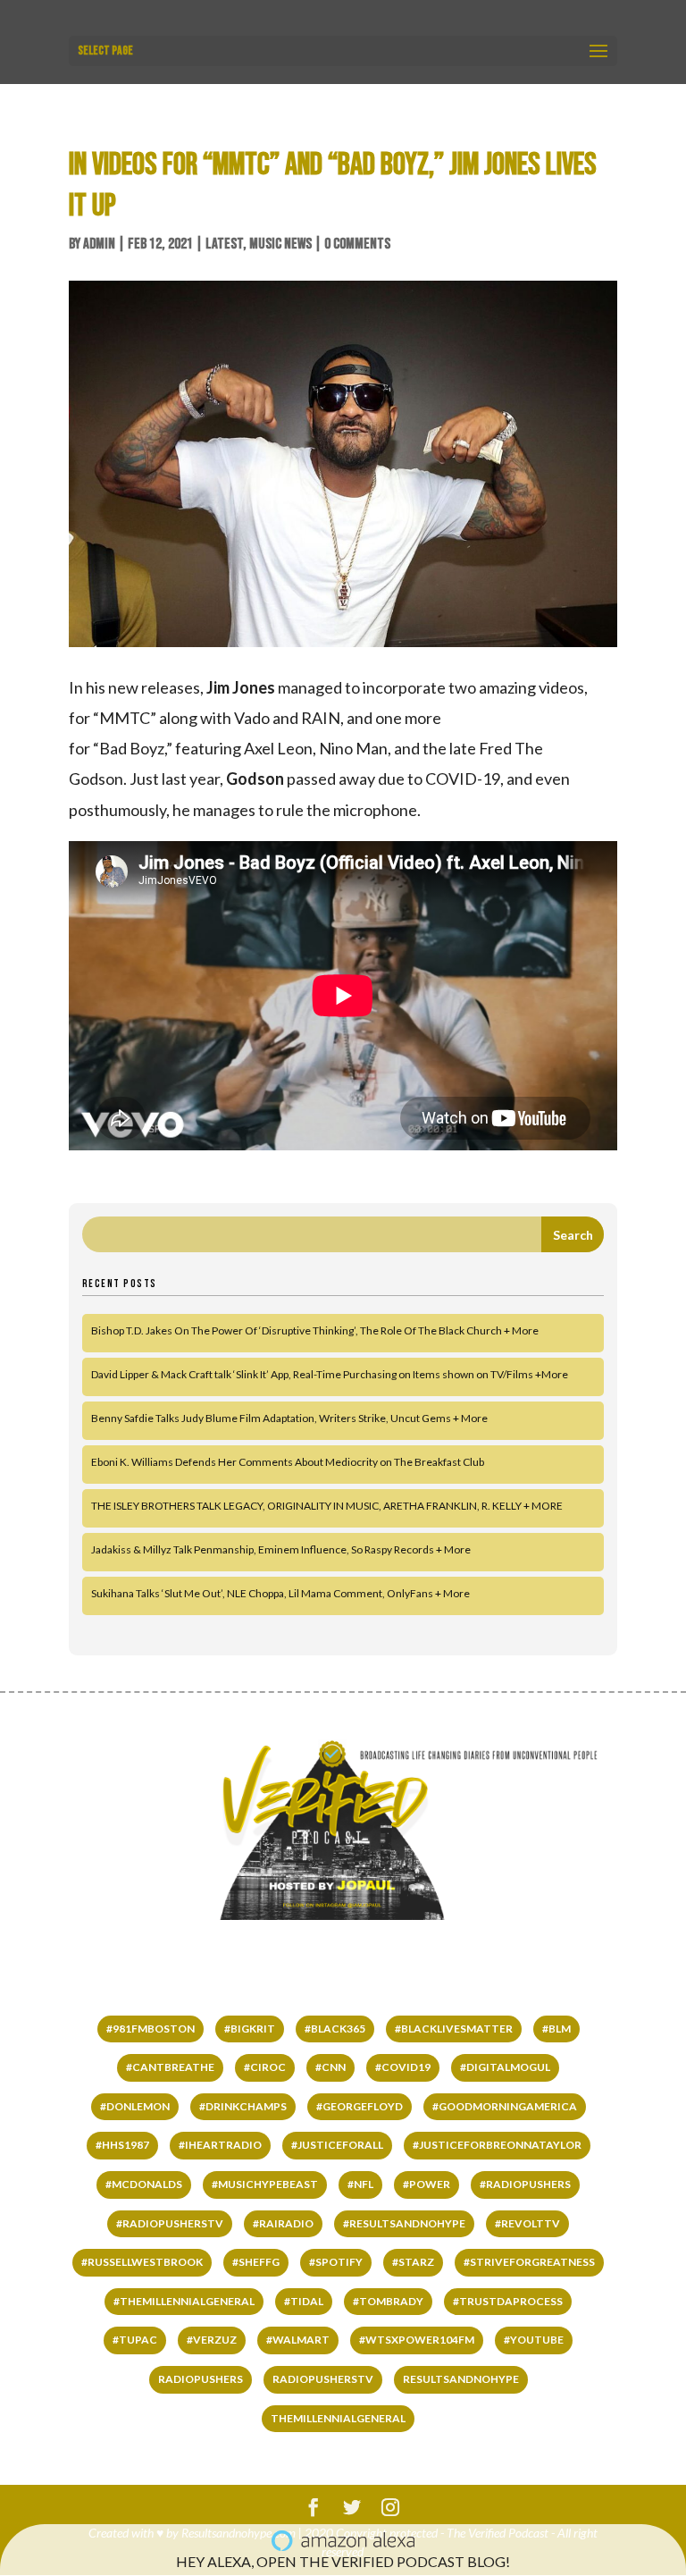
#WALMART (298, 2340)
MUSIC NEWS (280, 244)
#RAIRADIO (283, 2223)
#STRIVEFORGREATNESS (529, 2262)
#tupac (135, 2340)
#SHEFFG (256, 2262)
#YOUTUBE (534, 2340)
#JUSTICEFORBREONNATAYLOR (497, 2145)
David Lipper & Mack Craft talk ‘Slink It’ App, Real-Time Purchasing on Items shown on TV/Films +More (330, 1374)
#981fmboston (151, 2029)
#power (427, 2184)
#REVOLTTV (527, 2223)
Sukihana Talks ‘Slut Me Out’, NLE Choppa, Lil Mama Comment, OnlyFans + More (280, 1593)
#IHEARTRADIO (220, 2145)
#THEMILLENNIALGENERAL (184, 2301)
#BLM (556, 2029)
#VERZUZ (212, 2340)
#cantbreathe (170, 2067)
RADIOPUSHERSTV (323, 2379)
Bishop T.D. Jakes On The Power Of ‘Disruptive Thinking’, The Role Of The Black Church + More (315, 1330)
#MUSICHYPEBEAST (265, 2184)
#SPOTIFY (336, 2262)
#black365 (335, 2029)
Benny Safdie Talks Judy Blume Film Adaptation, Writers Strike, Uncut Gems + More (289, 1418)
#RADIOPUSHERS (525, 2184)
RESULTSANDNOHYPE (461, 2379)
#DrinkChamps (243, 2106)
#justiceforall (337, 2145)
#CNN (330, 2067)
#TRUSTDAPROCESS (508, 2301)
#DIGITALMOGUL (505, 2067)
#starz (413, 2262)
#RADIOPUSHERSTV (170, 2223)
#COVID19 (403, 2067)
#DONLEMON (135, 2106)
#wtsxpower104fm (417, 2340)
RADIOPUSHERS (201, 2379)
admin (99, 244)
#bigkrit (250, 2029)
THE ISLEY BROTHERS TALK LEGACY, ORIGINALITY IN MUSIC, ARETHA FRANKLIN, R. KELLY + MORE (327, 1506)
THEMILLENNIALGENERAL (338, 2418)
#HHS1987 (122, 2145)
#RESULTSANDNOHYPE (404, 2223)
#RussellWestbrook (142, 2262)
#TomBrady (388, 2301)
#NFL (360, 2184)
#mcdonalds (144, 2184)
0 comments (357, 244)
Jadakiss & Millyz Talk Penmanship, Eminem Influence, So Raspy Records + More (281, 1549)
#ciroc (265, 2067)
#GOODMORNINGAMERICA (505, 2106)
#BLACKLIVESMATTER (454, 2029)
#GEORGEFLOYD (360, 2106)
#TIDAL (304, 2301)
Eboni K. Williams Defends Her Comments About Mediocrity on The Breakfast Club (288, 1462)
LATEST (224, 244)
